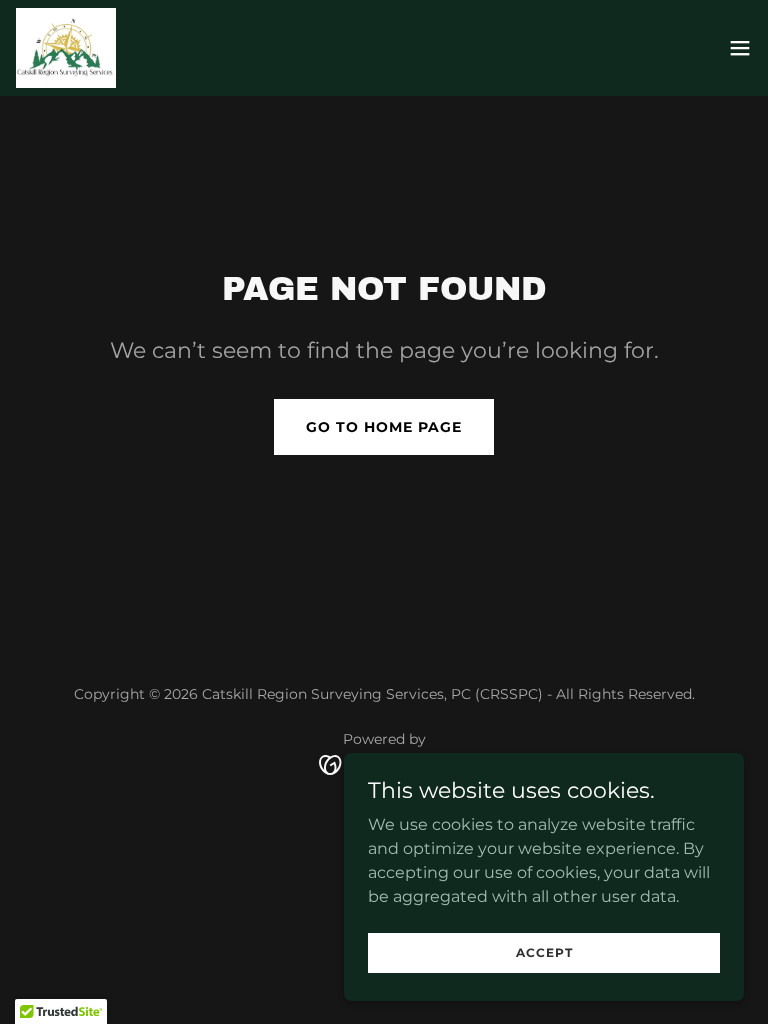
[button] (740, 48)
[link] (66, 48)
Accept (544, 952)
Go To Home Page (384, 427)
